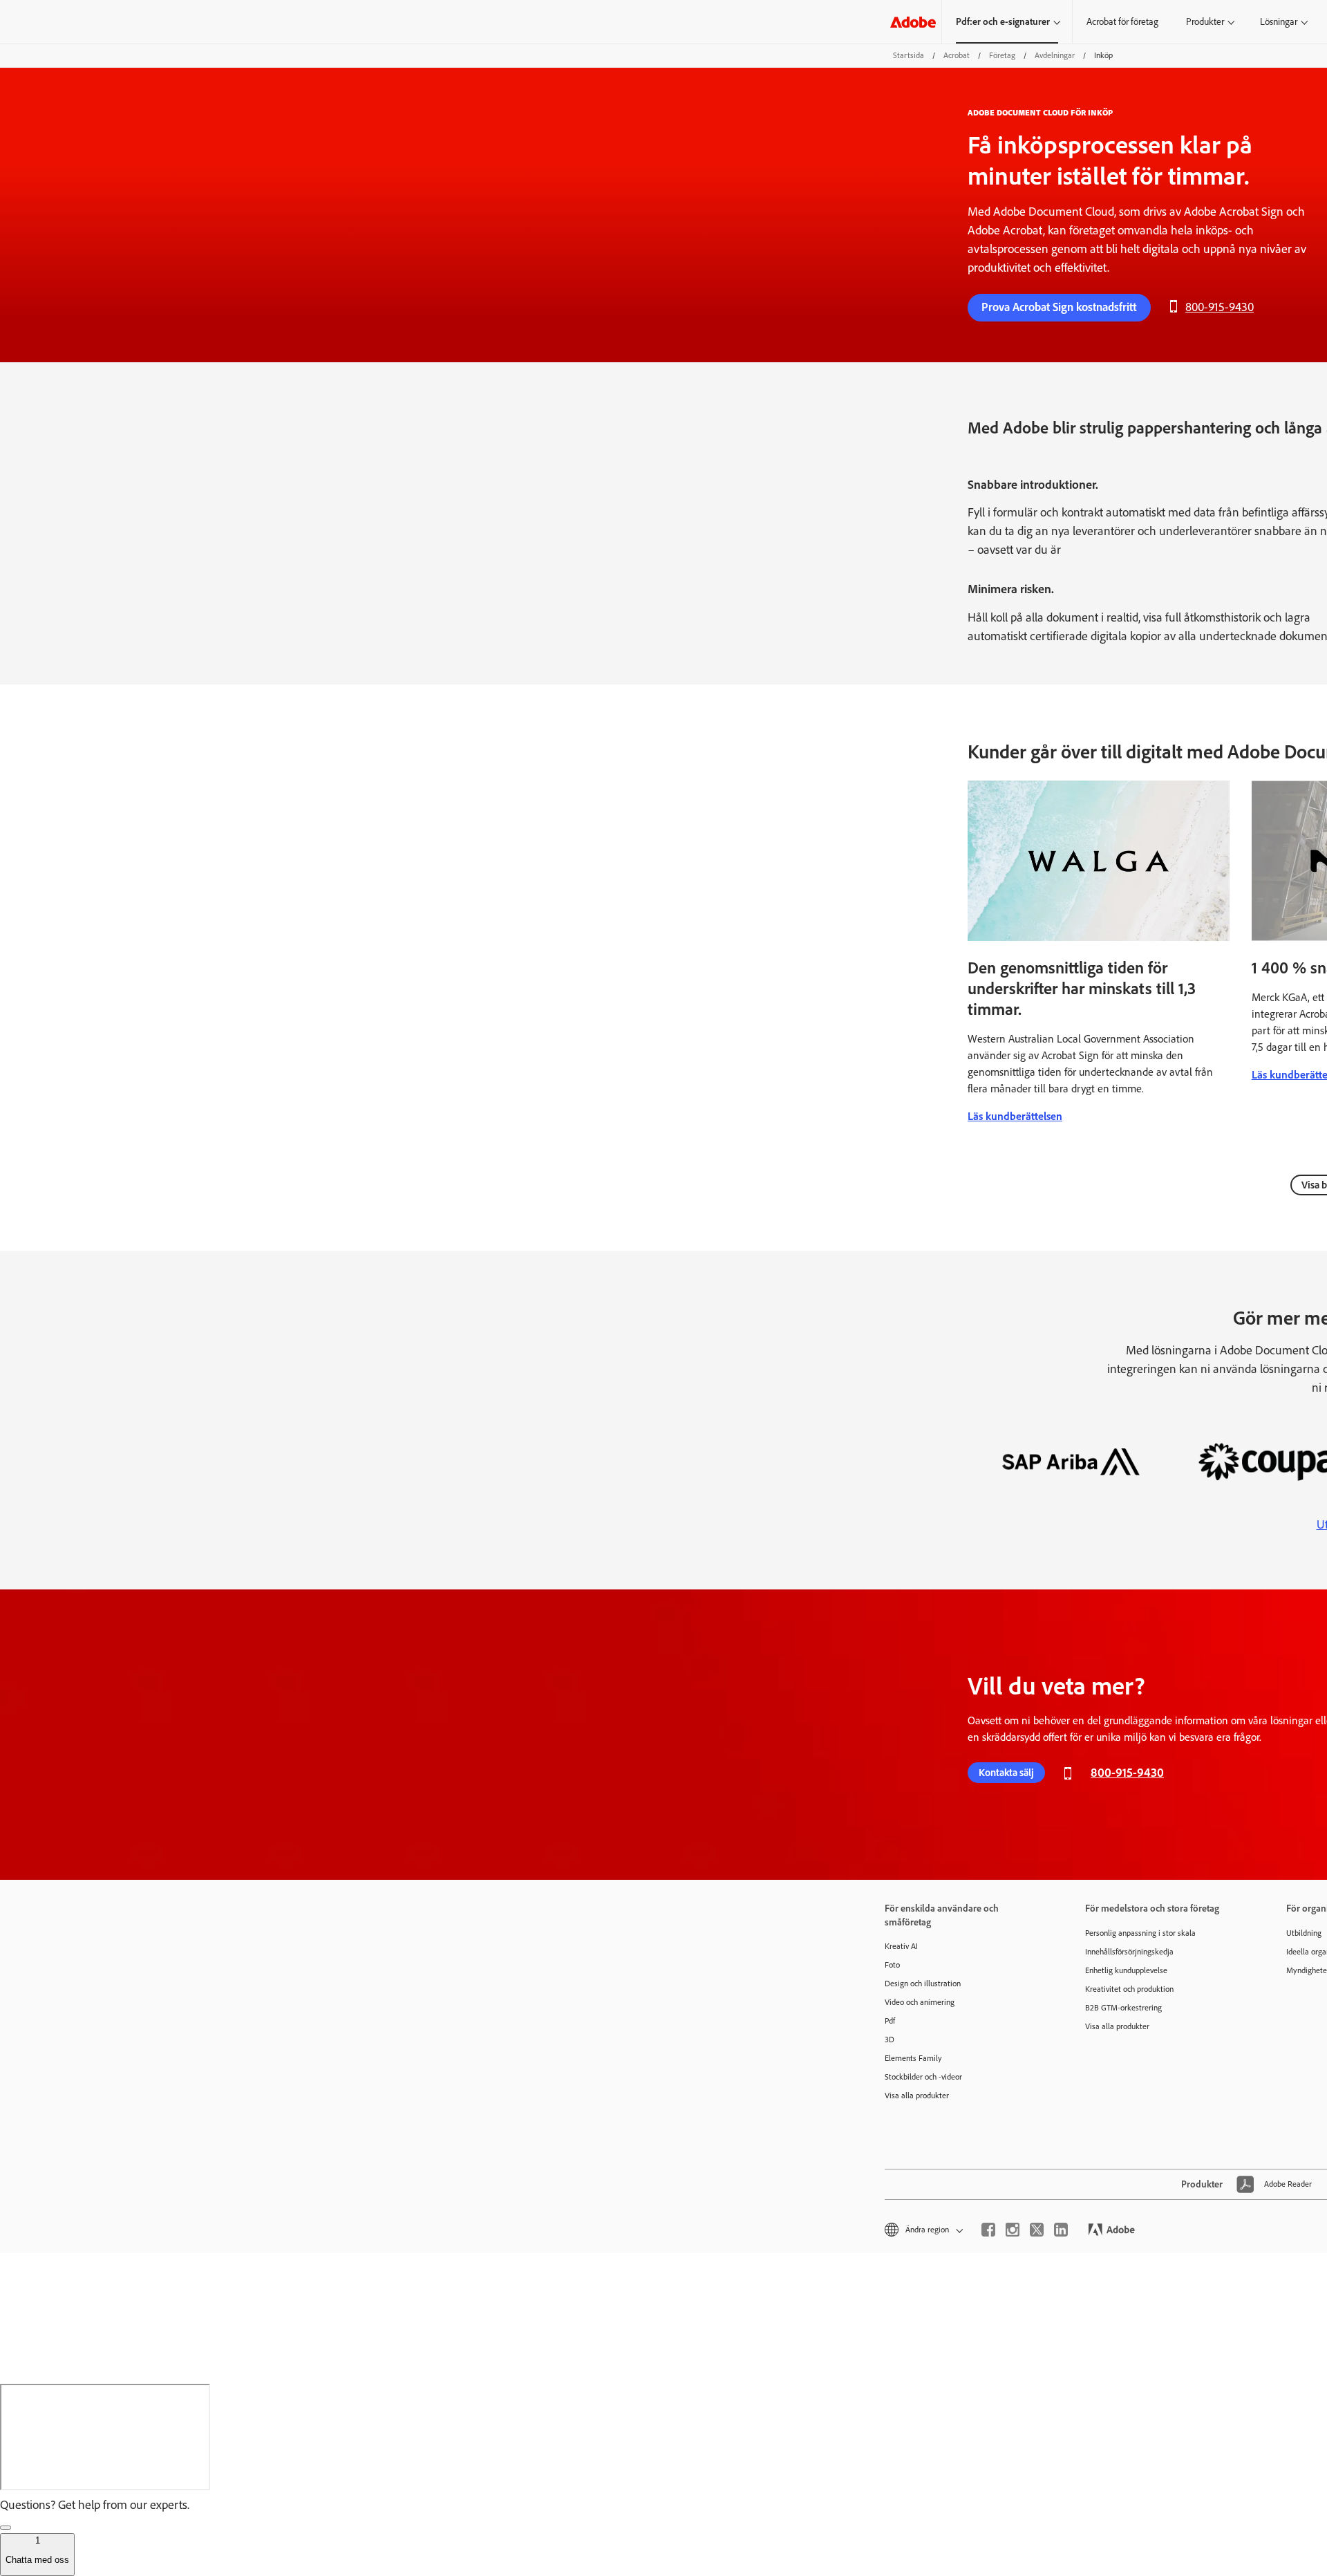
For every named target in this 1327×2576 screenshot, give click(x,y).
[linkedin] (1061, 2230)
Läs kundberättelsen (1015, 1116)
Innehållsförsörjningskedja (1129, 1952)
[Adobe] (913, 22)
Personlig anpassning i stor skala (1140, 1933)
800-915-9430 (1220, 307)
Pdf (890, 2021)
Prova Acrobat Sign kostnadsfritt (1059, 307)
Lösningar (1279, 22)
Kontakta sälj (1006, 1773)
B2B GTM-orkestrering (1123, 2008)
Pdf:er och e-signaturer (1003, 22)
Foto (892, 1965)
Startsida (909, 55)
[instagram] (1013, 2230)
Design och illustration (923, 1984)
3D (890, 2040)
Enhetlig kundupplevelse (1126, 1970)
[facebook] (988, 2230)
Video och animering (920, 2002)
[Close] (6, 2528)
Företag (1002, 55)
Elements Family (913, 2058)
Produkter (1205, 22)
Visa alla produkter (917, 2096)
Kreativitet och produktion (1129, 1989)
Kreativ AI (901, 1946)
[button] (923, 2230)
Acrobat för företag (1122, 22)
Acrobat (957, 55)
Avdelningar (1055, 55)
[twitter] (1037, 2230)
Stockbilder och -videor (923, 2077)
